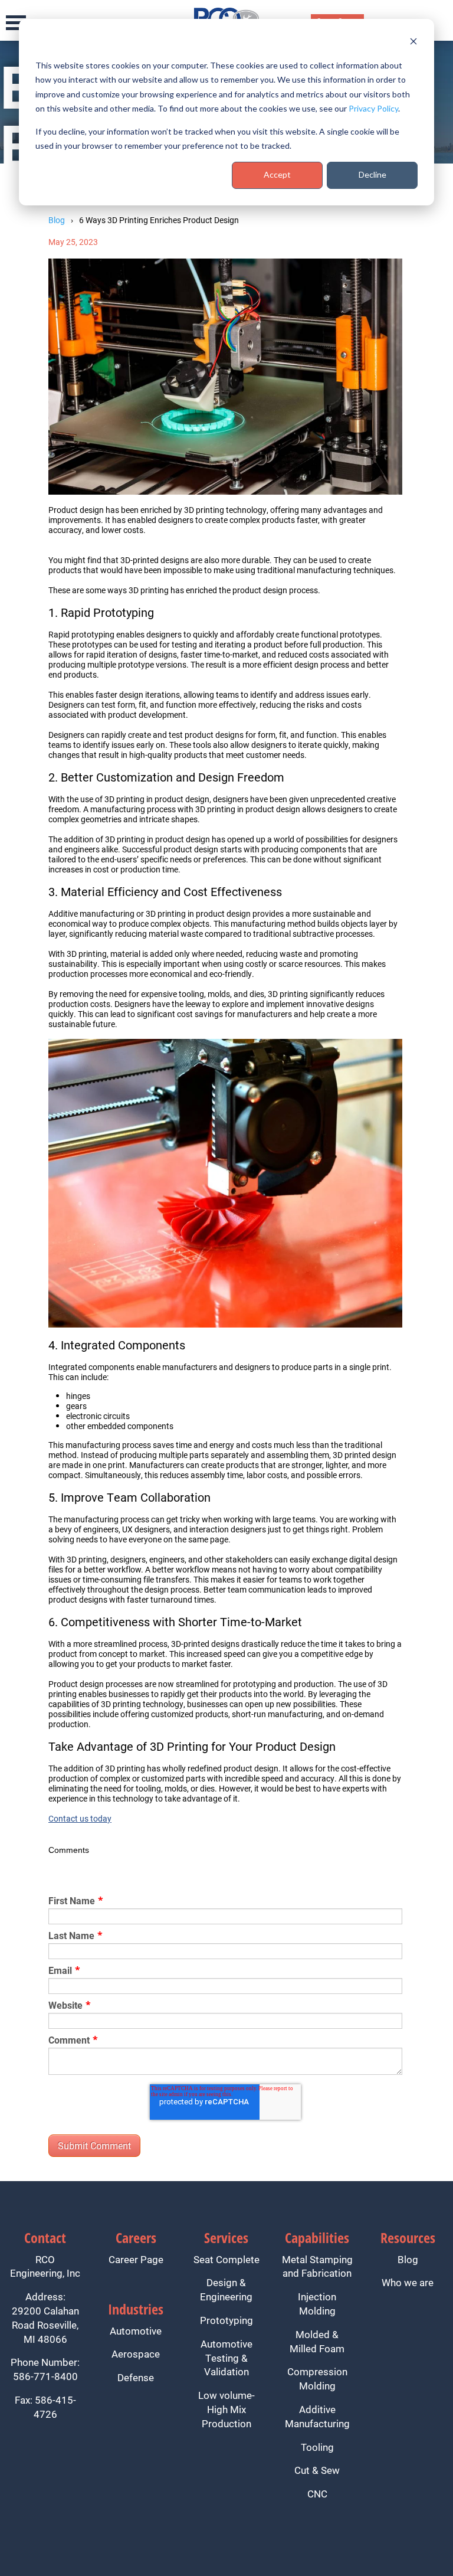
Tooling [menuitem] (317, 2447)
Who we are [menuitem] (408, 2282)
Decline (372, 174)
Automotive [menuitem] (136, 2331)
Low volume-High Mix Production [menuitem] (226, 2409)
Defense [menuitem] (136, 2377)
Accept (277, 174)
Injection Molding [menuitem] (317, 2304)
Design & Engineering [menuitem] (226, 2289)
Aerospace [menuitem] (136, 2354)
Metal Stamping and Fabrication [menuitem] (317, 2266)
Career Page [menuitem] (136, 2259)
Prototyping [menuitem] (226, 2320)
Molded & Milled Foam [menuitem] (317, 2341)
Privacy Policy (373, 108)
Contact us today (80, 1818)
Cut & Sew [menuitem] (317, 2470)
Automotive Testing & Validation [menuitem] (226, 2358)
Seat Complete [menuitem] (226, 2259)
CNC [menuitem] (317, 2494)
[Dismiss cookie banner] (413, 43)
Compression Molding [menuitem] (317, 2379)
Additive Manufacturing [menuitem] (317, 2416)
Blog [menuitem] (408, 2259)
